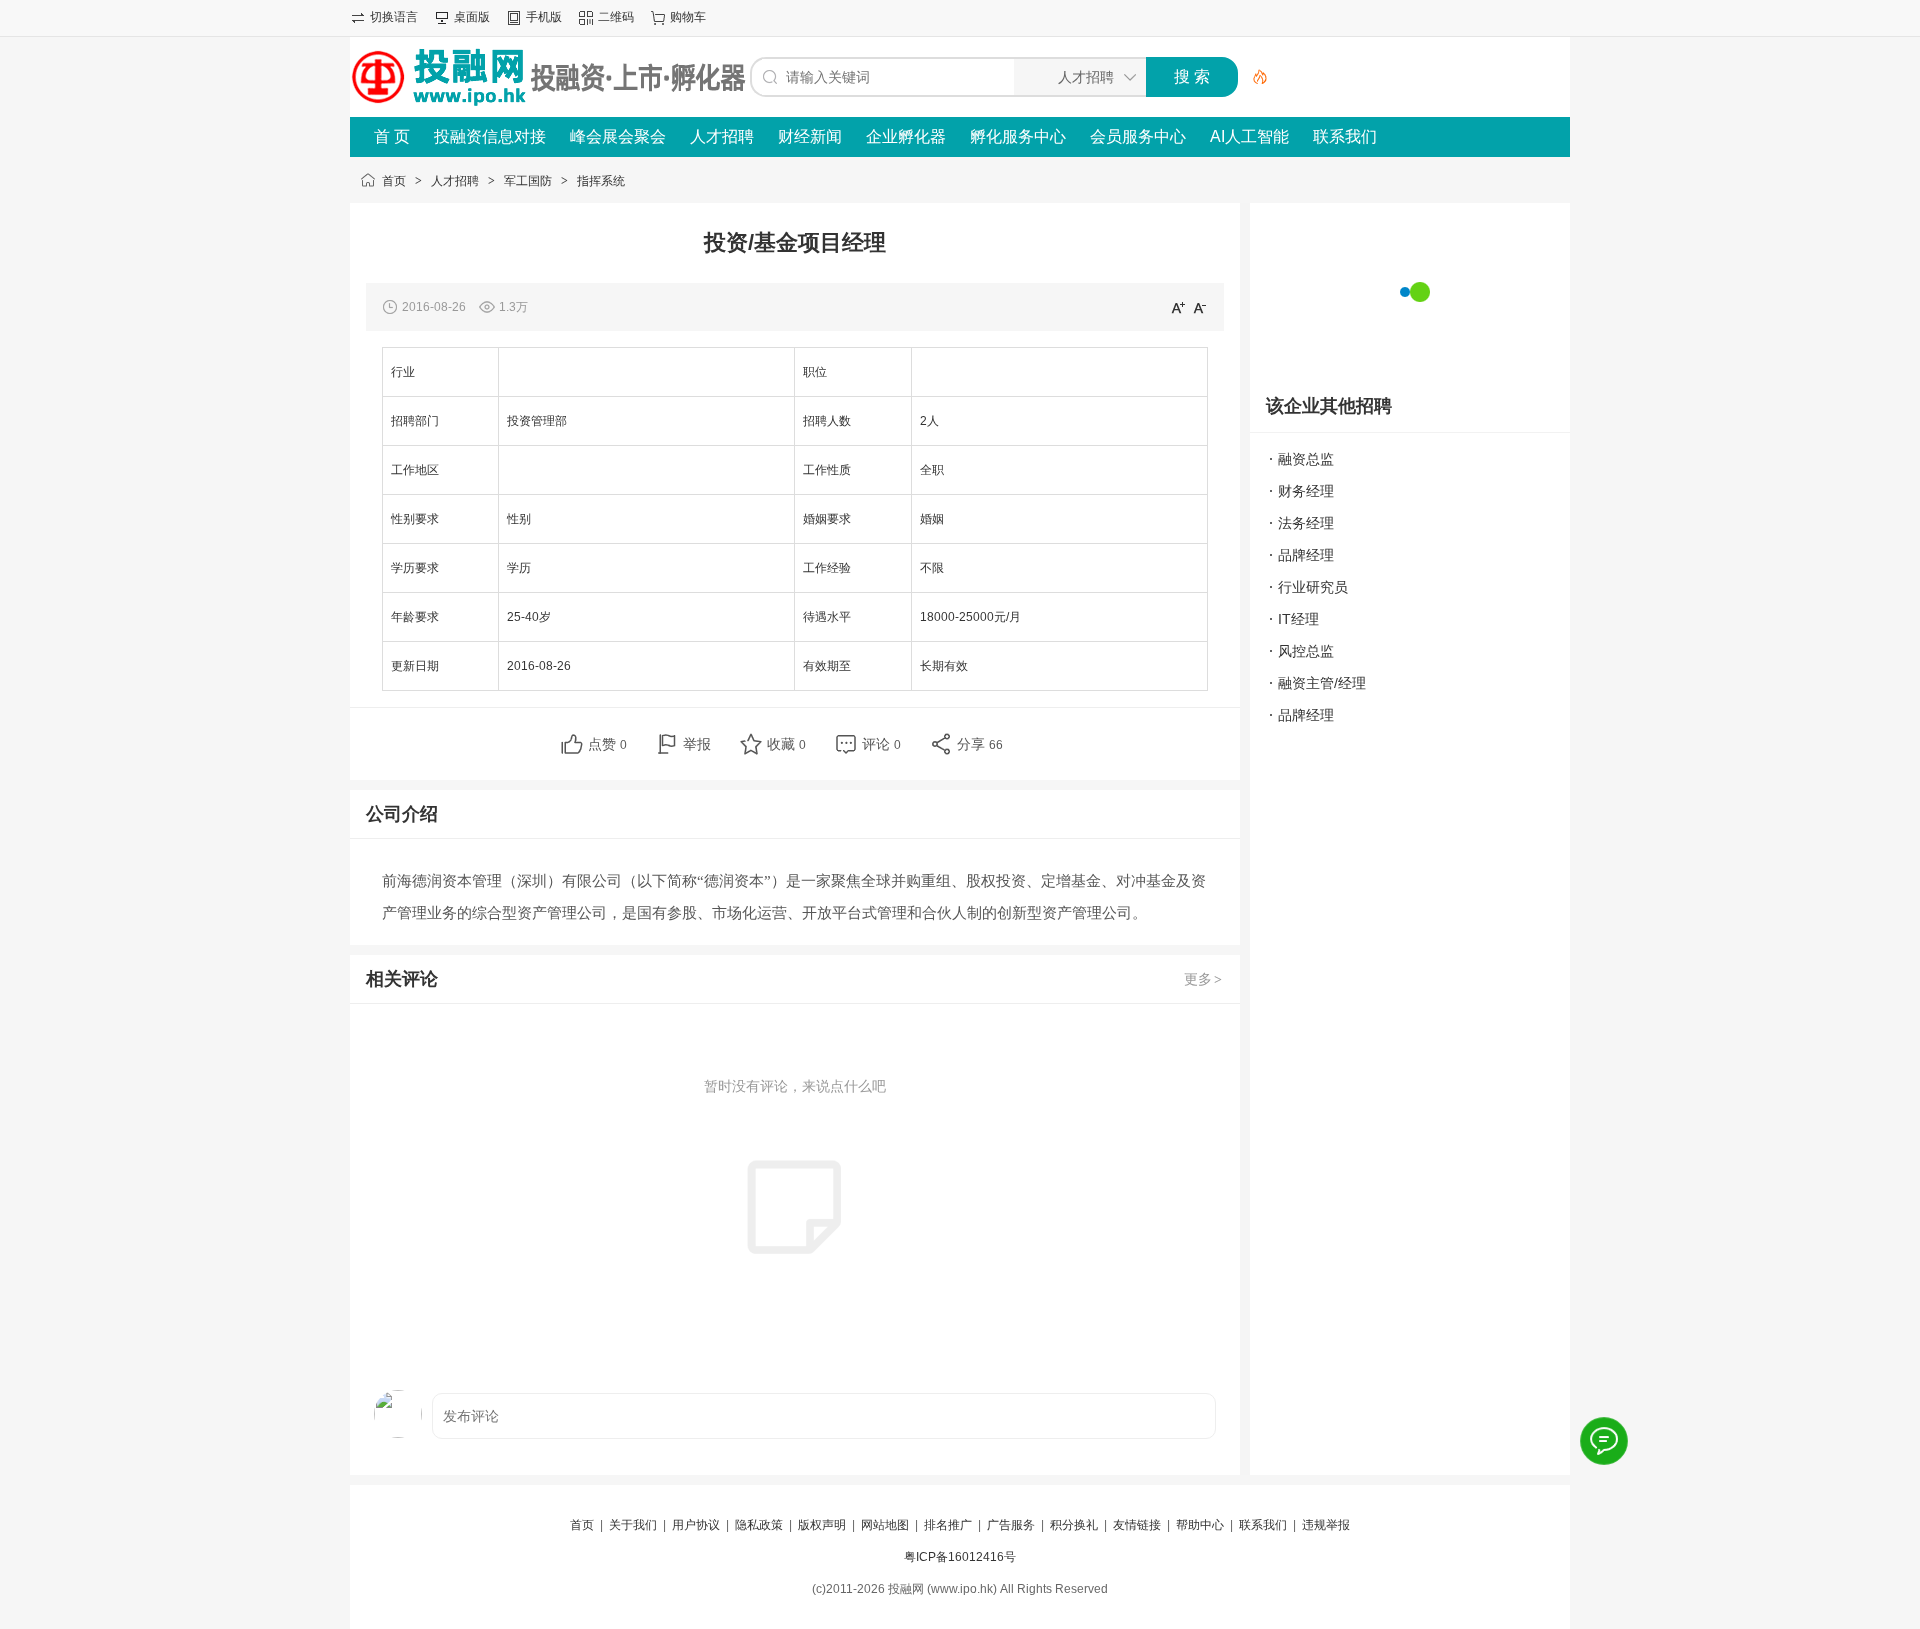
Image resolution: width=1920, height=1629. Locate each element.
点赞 (607, 744)
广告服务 (1011, 1525)
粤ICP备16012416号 (960, 1557)
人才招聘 (722, 136)
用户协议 (696, 1525)
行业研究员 (1313, 587)
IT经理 (1298, 619)
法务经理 (1306, 523)
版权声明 (822, 1525)
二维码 (616, 17)
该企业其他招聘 (1329, 406)
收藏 (786, 744)
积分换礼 (1074, 1525)
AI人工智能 (1249, 136)
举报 (697, 744)
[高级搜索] (1253, 77)
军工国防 (528, 181)
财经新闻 (810, 136)
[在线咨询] (1603, 1440)
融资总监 (1306, 459)
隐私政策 (759, 1525)
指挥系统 (601, 181)
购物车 (688, 17)
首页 (394, 181)
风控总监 (1306, 651)
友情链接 (1137, 1525)
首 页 (392, 136)
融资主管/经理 (1322, 683)
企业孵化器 (906, 136)
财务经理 (1306, 491)
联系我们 (1345, 136)
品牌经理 (1306, 555)
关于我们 (633, 1525)
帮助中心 (1200, 1525)
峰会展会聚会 (618, 136)
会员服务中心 (1138, 136)
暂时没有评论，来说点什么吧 (795, 1086)
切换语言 (394, 17)
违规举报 (1326, 1525)
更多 (1203, 979)
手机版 (544, 17)
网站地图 (885, 1525)
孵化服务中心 (1018, 136)
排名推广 (948, 1525)
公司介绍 (402, 814)
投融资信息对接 (490, 136)
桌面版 (472, 17)
